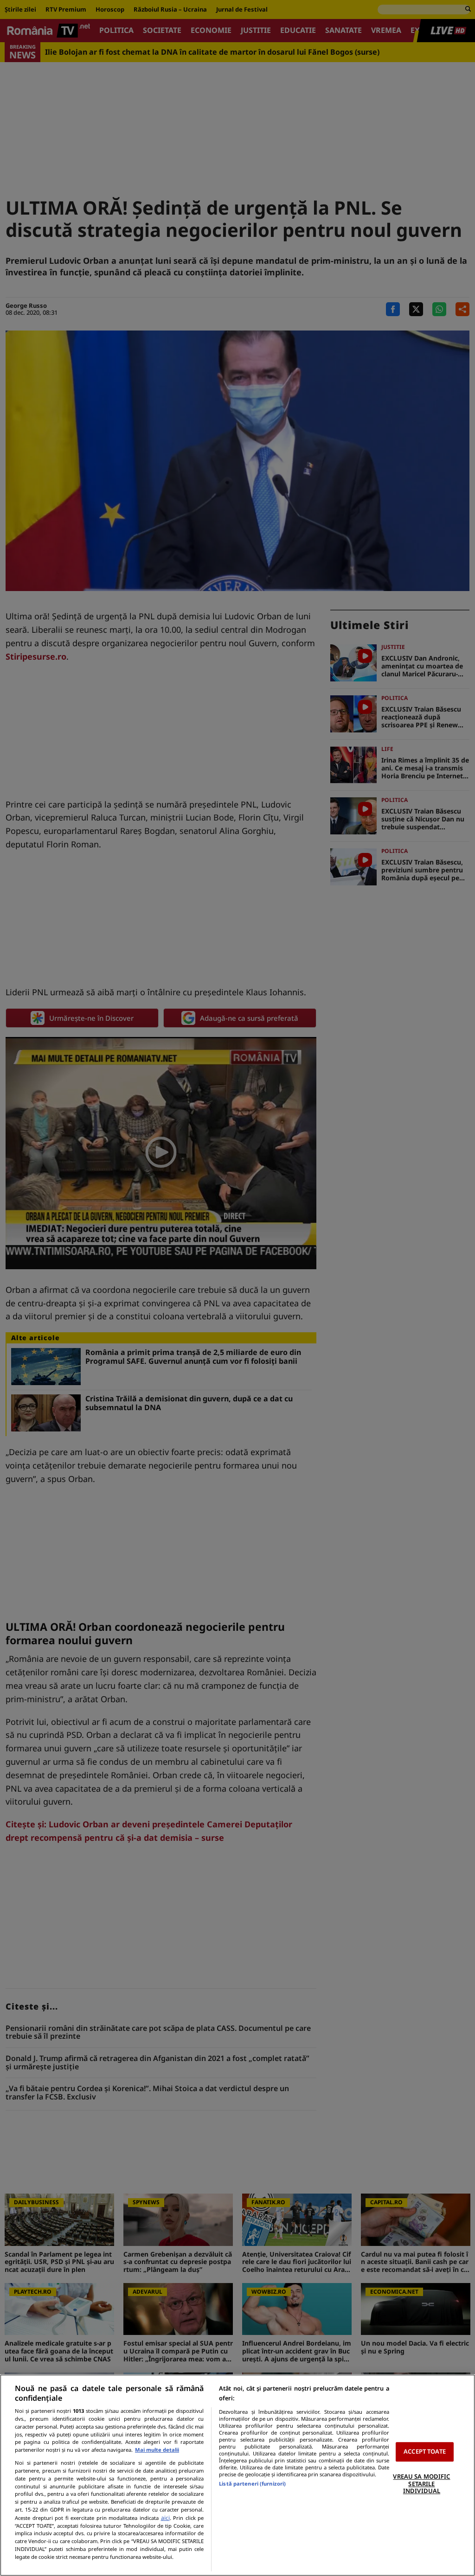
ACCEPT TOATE (425, 2452)
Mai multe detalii (157, 2450)
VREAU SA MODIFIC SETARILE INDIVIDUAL (421, 2484)
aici (165, 2518)
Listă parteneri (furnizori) (252, 2484)
